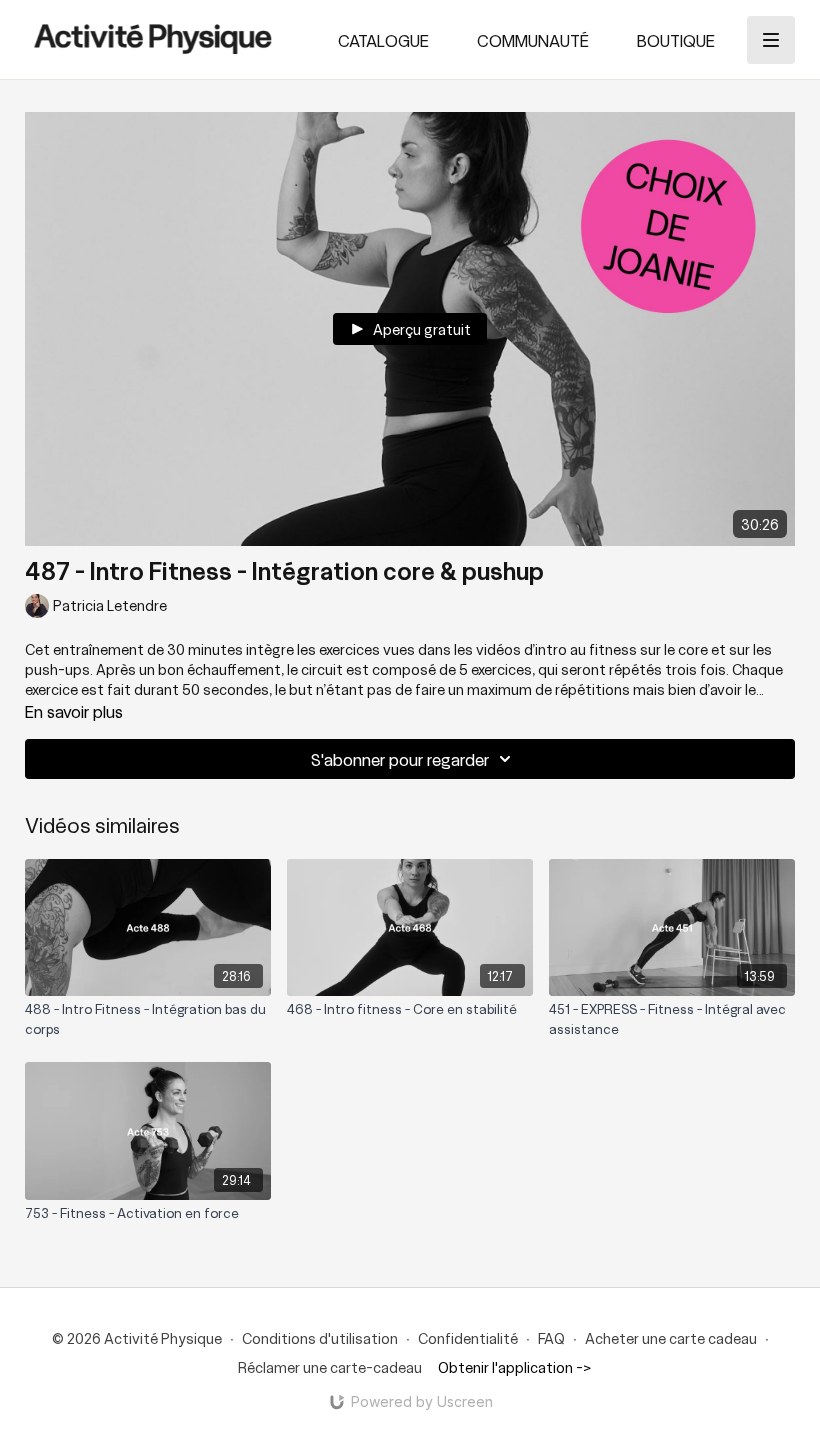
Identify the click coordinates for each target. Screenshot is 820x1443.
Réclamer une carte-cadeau (330, 1367)
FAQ (551, 1338)
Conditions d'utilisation (320, 1338)
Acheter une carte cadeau (671, 1338)
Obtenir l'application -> (514, 1367)
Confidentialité (468, 1338)
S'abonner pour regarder (400, 759)
